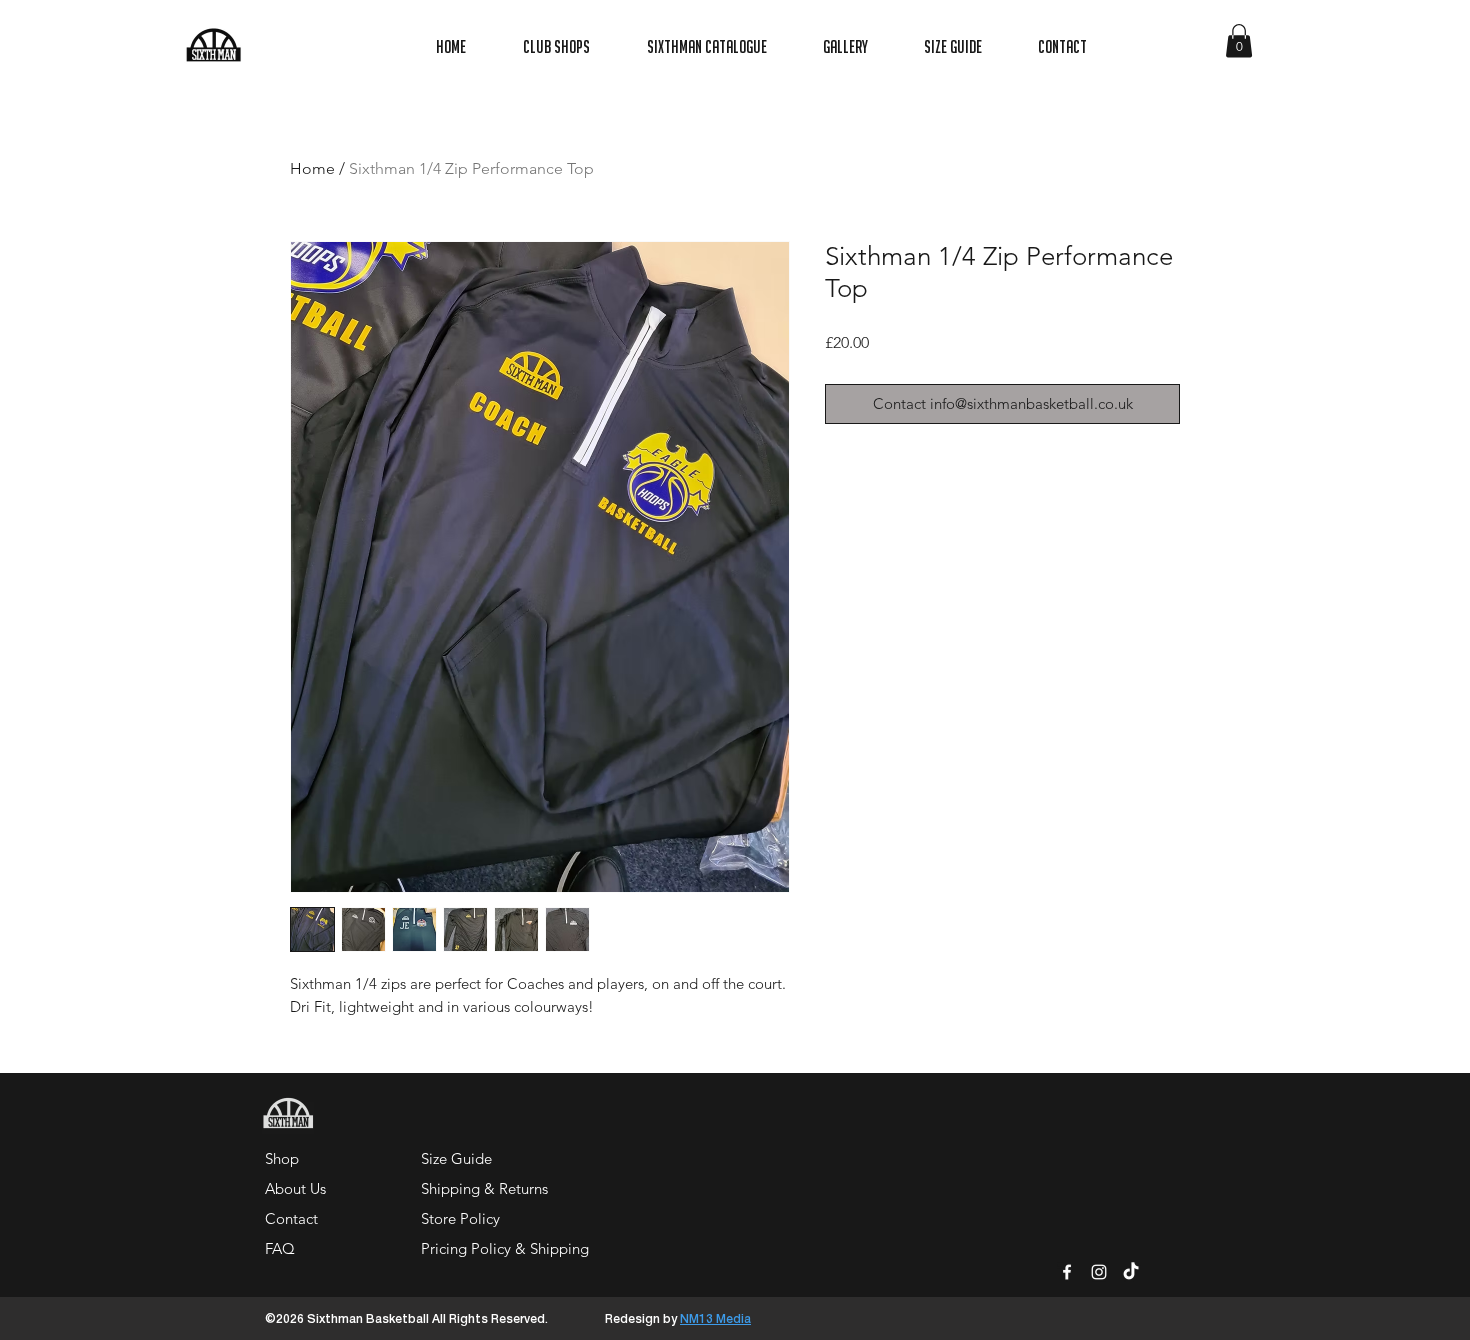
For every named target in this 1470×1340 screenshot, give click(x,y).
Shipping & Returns (484, 1188)
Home (312, 168)
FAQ (280, 1248)
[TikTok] (1131, 1272)
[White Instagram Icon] (1099, 1272)
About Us (295, 1188)
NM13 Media (715, 1319)
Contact (291, 1218)
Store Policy (460, 1218)
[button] (1239, 40)
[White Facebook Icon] (1067, 1272)
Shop (282, 1158)
